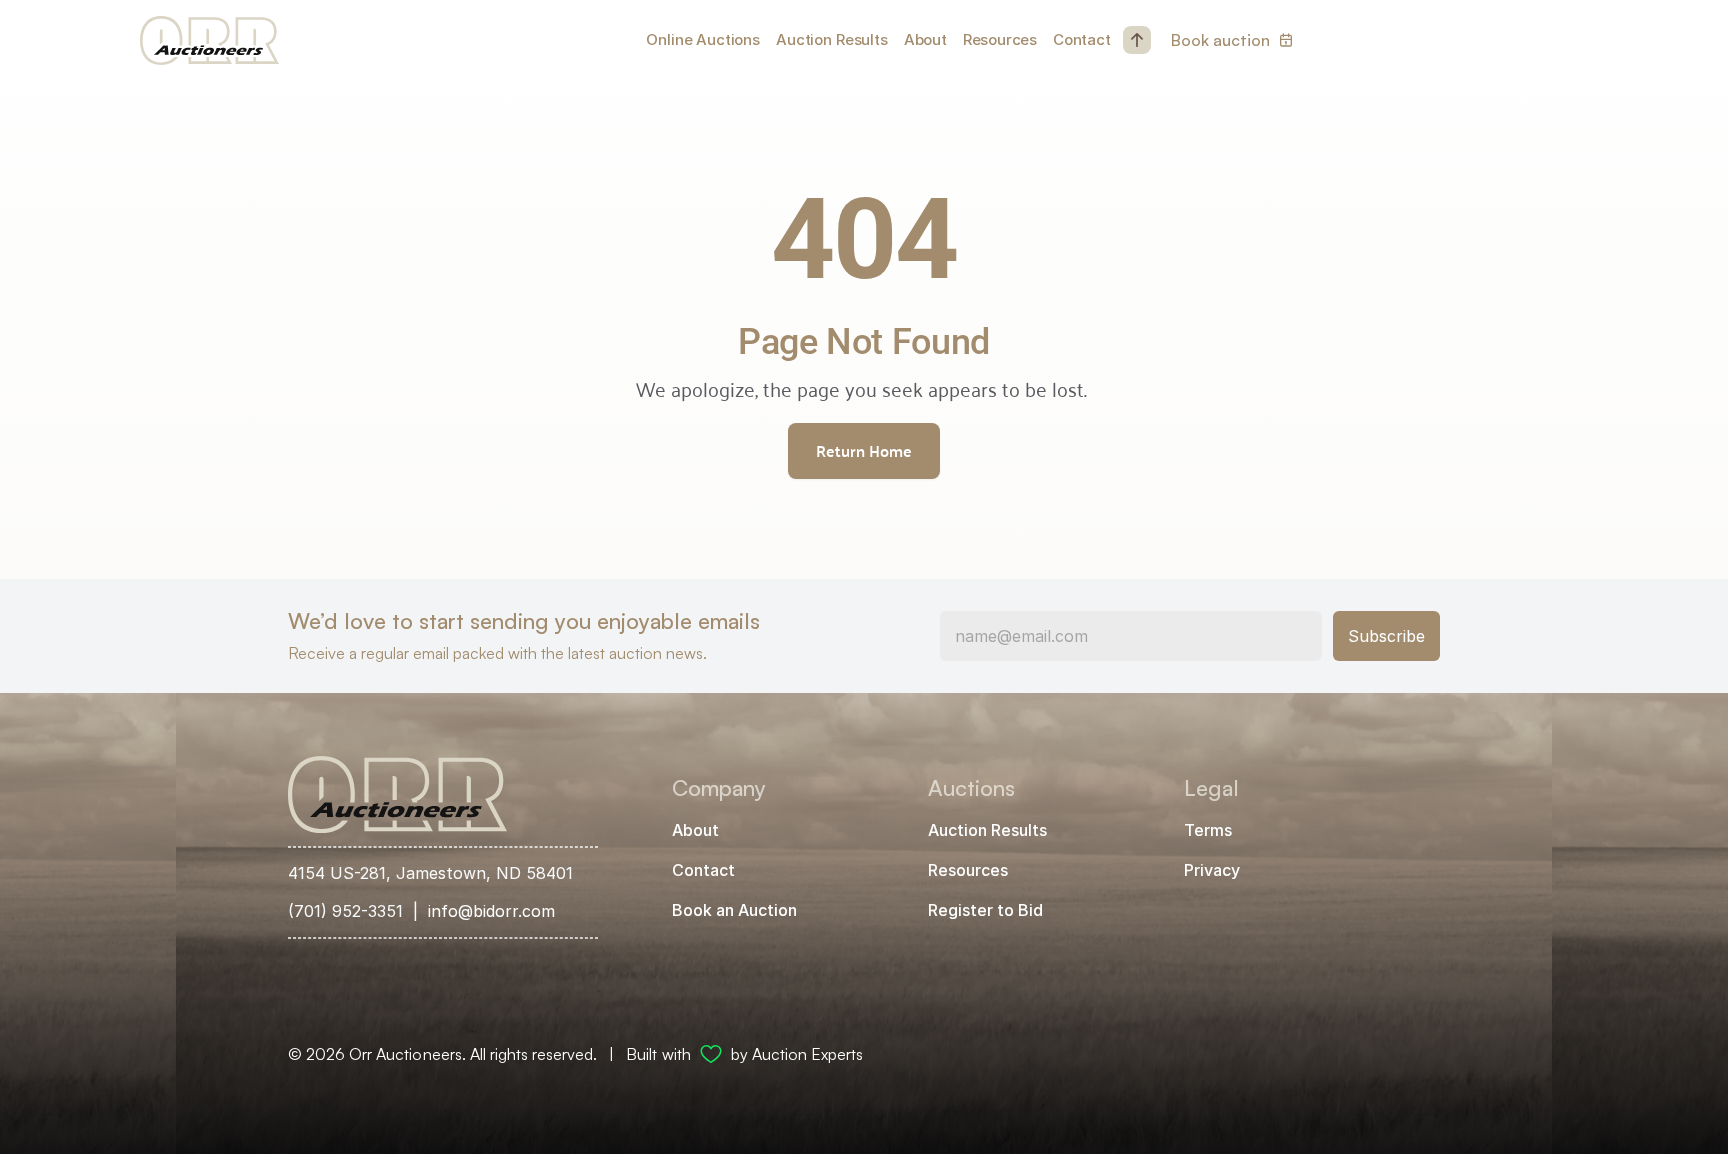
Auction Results (832, 39)
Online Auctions (703, 39)
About (925, 39)
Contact (1082, 39)
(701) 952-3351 (345, 911)
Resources (1000, 39)
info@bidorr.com (491, 911)
